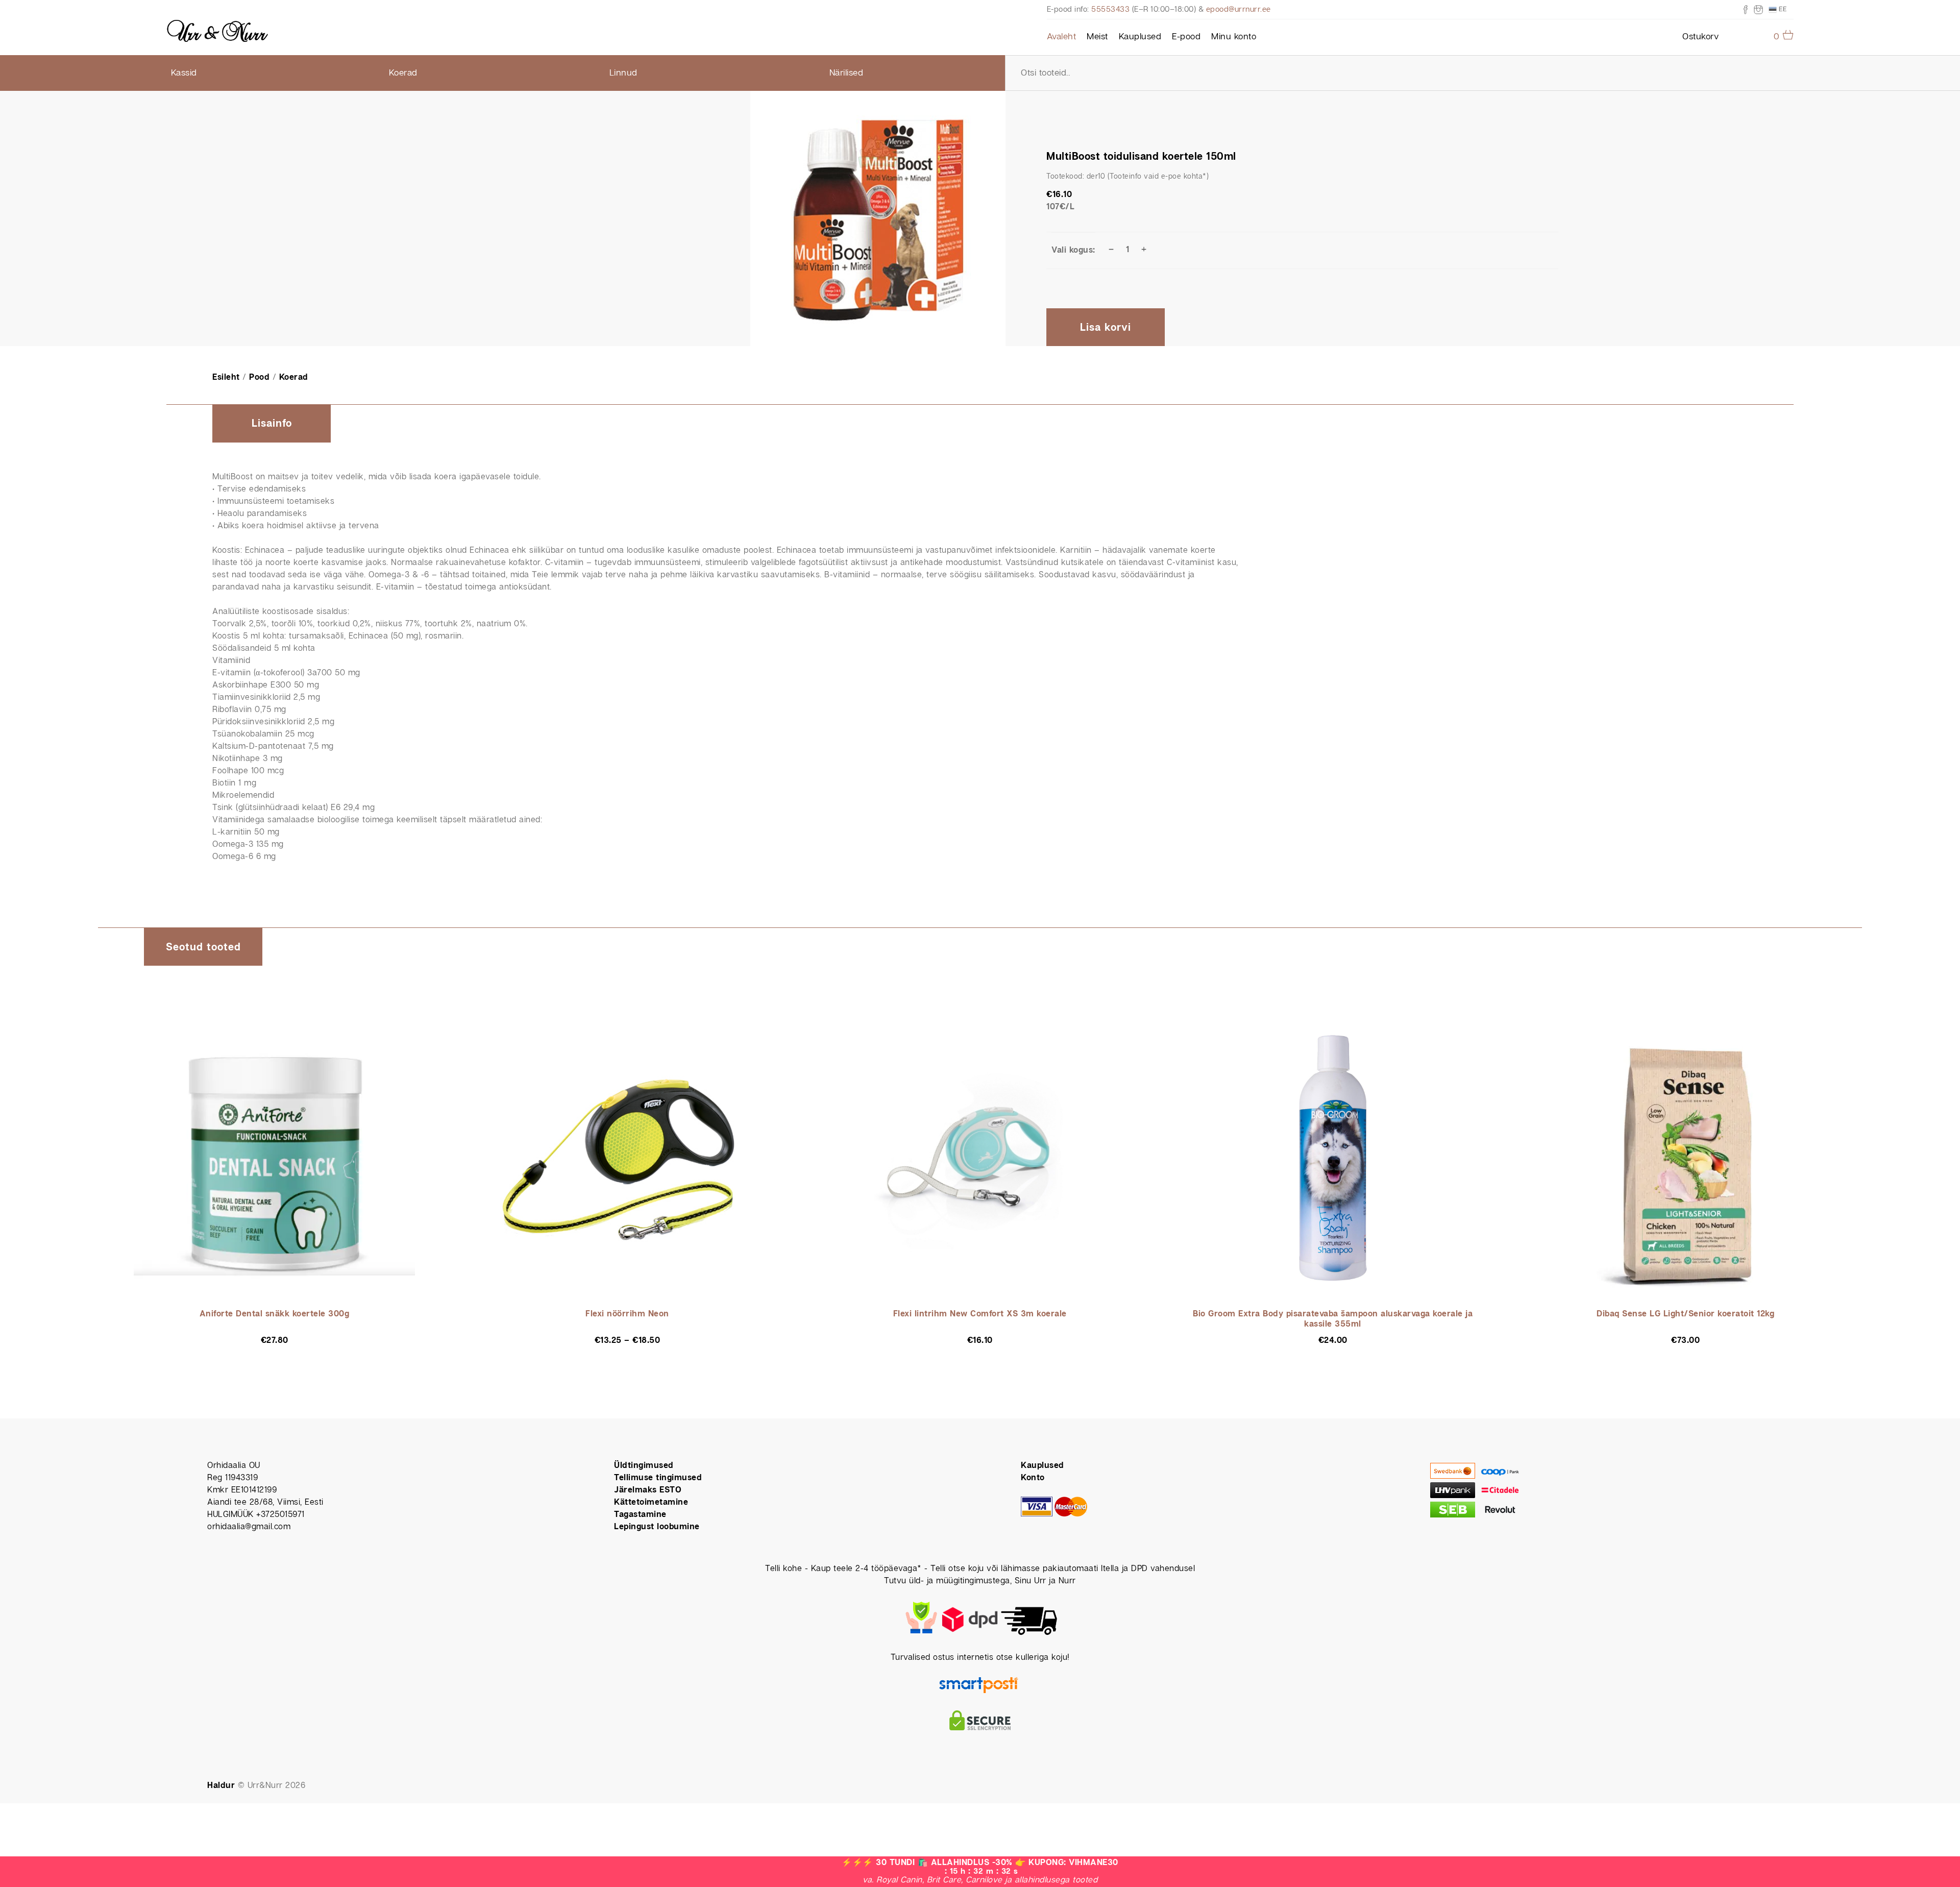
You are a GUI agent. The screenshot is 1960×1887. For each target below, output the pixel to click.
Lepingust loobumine (657, 1527)
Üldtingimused (644, 1466)
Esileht (226, 377)
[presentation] (272, 424)
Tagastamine (640, 1515)
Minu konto (1234, 37)
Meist (1097, 37)
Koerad (403, 73)
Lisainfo (272, 424)
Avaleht (1062, 37)
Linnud (623, 73)
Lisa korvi (1106, 328)
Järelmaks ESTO (648, 1490)
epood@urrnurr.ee (1239, 9)
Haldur (221, 1786)
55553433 (1110, 9)
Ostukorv (1700, 37)
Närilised (847, 73)
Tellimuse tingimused (658, 1478)
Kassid (184, 73)
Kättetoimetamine (651, 1502)
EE (1782, 9)
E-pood (1186, 37)
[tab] (272, 424)
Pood (259, 377)
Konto (1033, 1478)
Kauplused (1140, 37)
